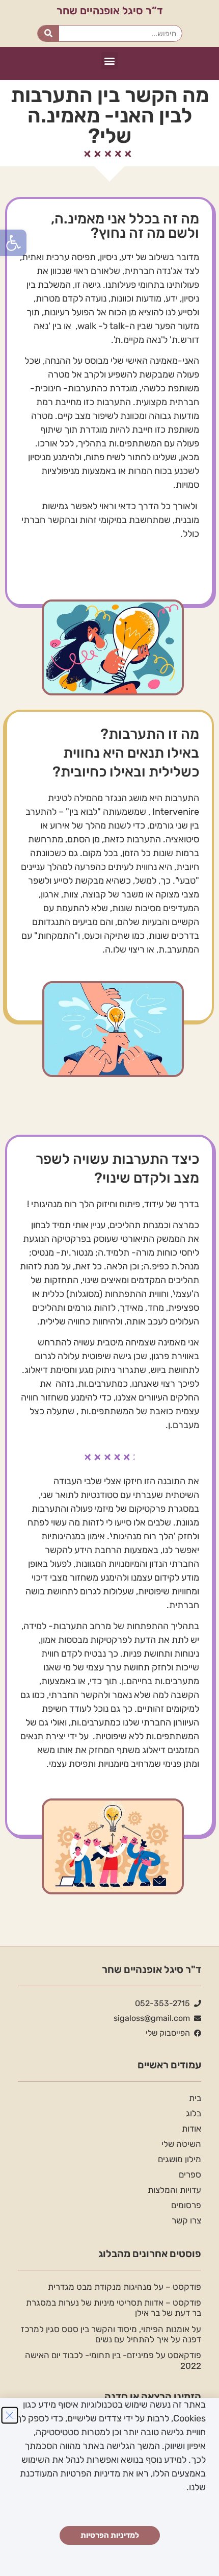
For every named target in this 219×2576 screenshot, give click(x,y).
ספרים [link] (190, 2174)
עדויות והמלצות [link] (174, 2190)
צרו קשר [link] (186, 2220)
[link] (13, 243)
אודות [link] (191, 2129)
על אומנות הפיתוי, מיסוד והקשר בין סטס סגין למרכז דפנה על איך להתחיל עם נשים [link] (111, 2334)
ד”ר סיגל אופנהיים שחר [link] (110, 10)
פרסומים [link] (186, 2205)
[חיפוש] (49, 33)
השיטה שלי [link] (181, 2144)
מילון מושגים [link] (180, 2159)
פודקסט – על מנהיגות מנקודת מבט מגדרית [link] (125, 2287)
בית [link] (195, 2098)
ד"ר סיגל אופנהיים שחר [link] (152, 1969)
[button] (110, 60)
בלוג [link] (194, 2113)
